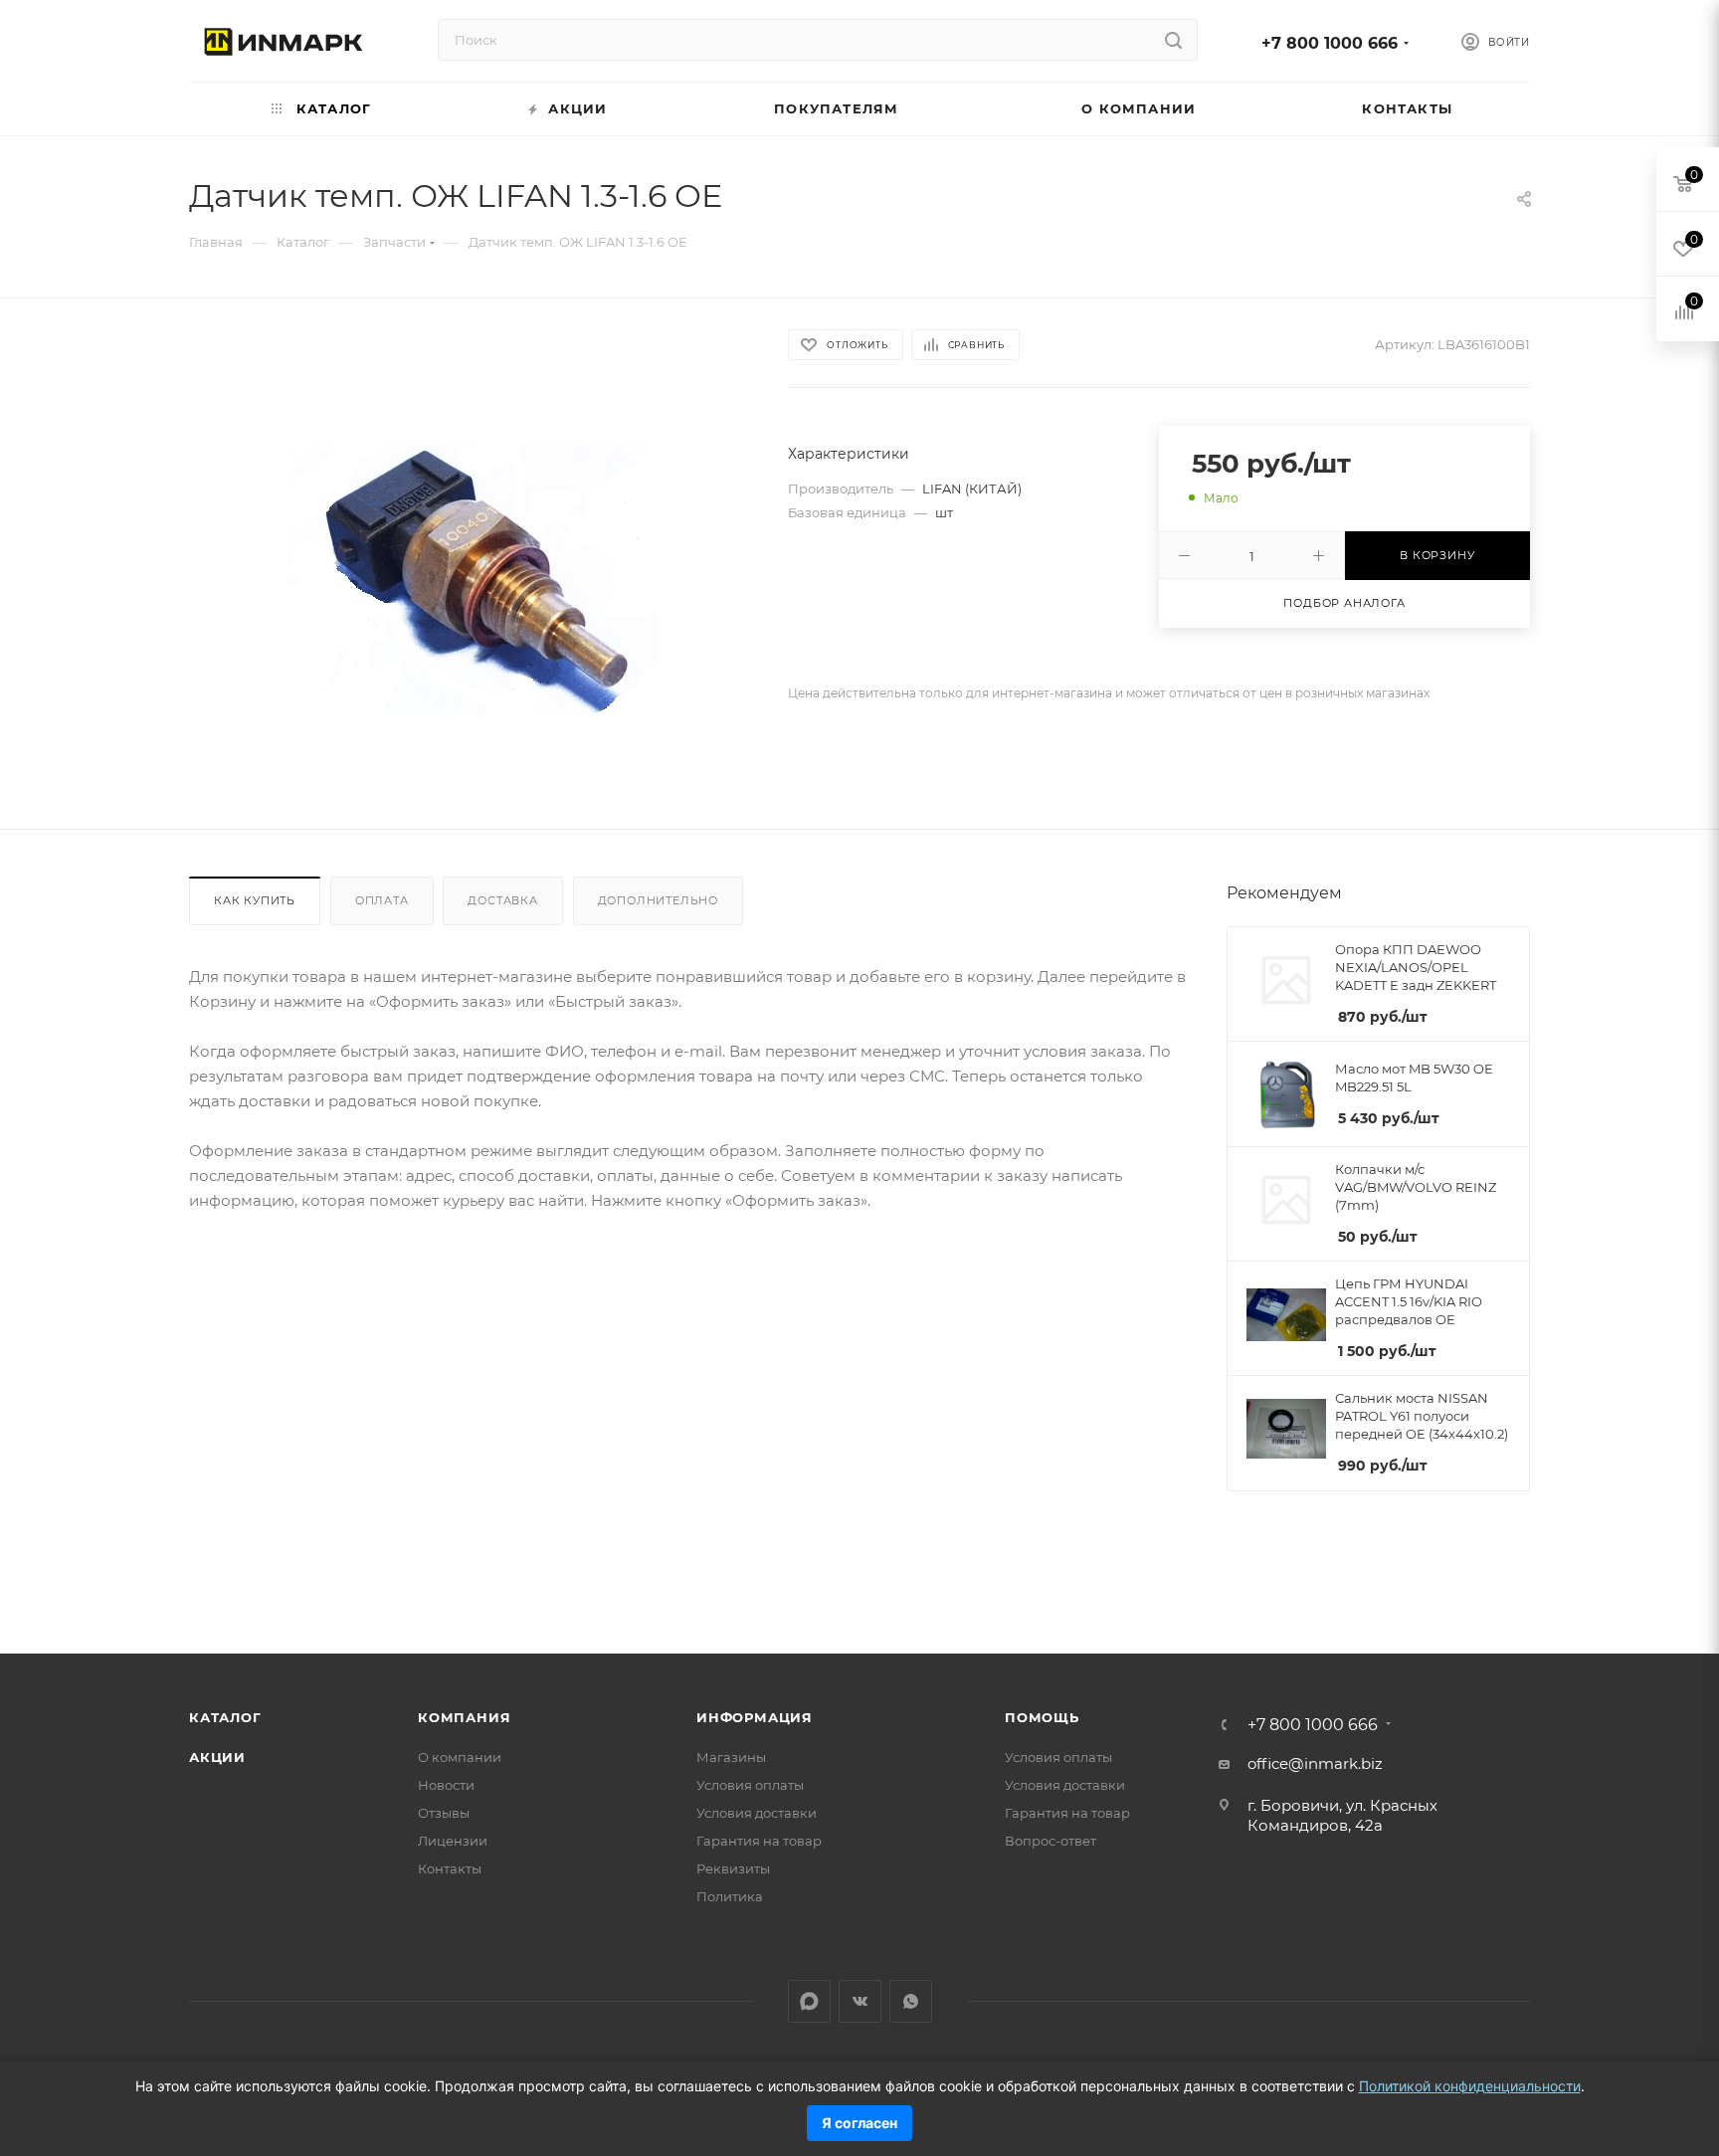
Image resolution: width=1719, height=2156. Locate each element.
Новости (446, 1785)
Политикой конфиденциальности (1470, 2086)
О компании (460, 1757)
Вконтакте (860, 2001)
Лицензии (453, 1841)
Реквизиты (733, 1868)
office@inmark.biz (1315, 1764)
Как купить (255, 900)
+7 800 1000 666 (1330, 43)
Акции (217, 1757)
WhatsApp (911, 2001)
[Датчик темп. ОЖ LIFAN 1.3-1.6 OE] (471, 581)
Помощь (1042, 1717)
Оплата (382, 900)
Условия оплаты (750, 1785)
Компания (464, 1717)
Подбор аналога (1344, 603)
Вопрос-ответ (1050, 1841)
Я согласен (859, 2123)
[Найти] (1173, 40)
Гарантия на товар (759, 1841)
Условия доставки (757, 1813)
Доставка (502, 900)
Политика (730, 1896)
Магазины (731, 1757)
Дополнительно (658, 900)
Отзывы (444, 1813)
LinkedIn (809, 2001)
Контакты (450, 1868)
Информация (755, 1717)
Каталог (225, 1717)
